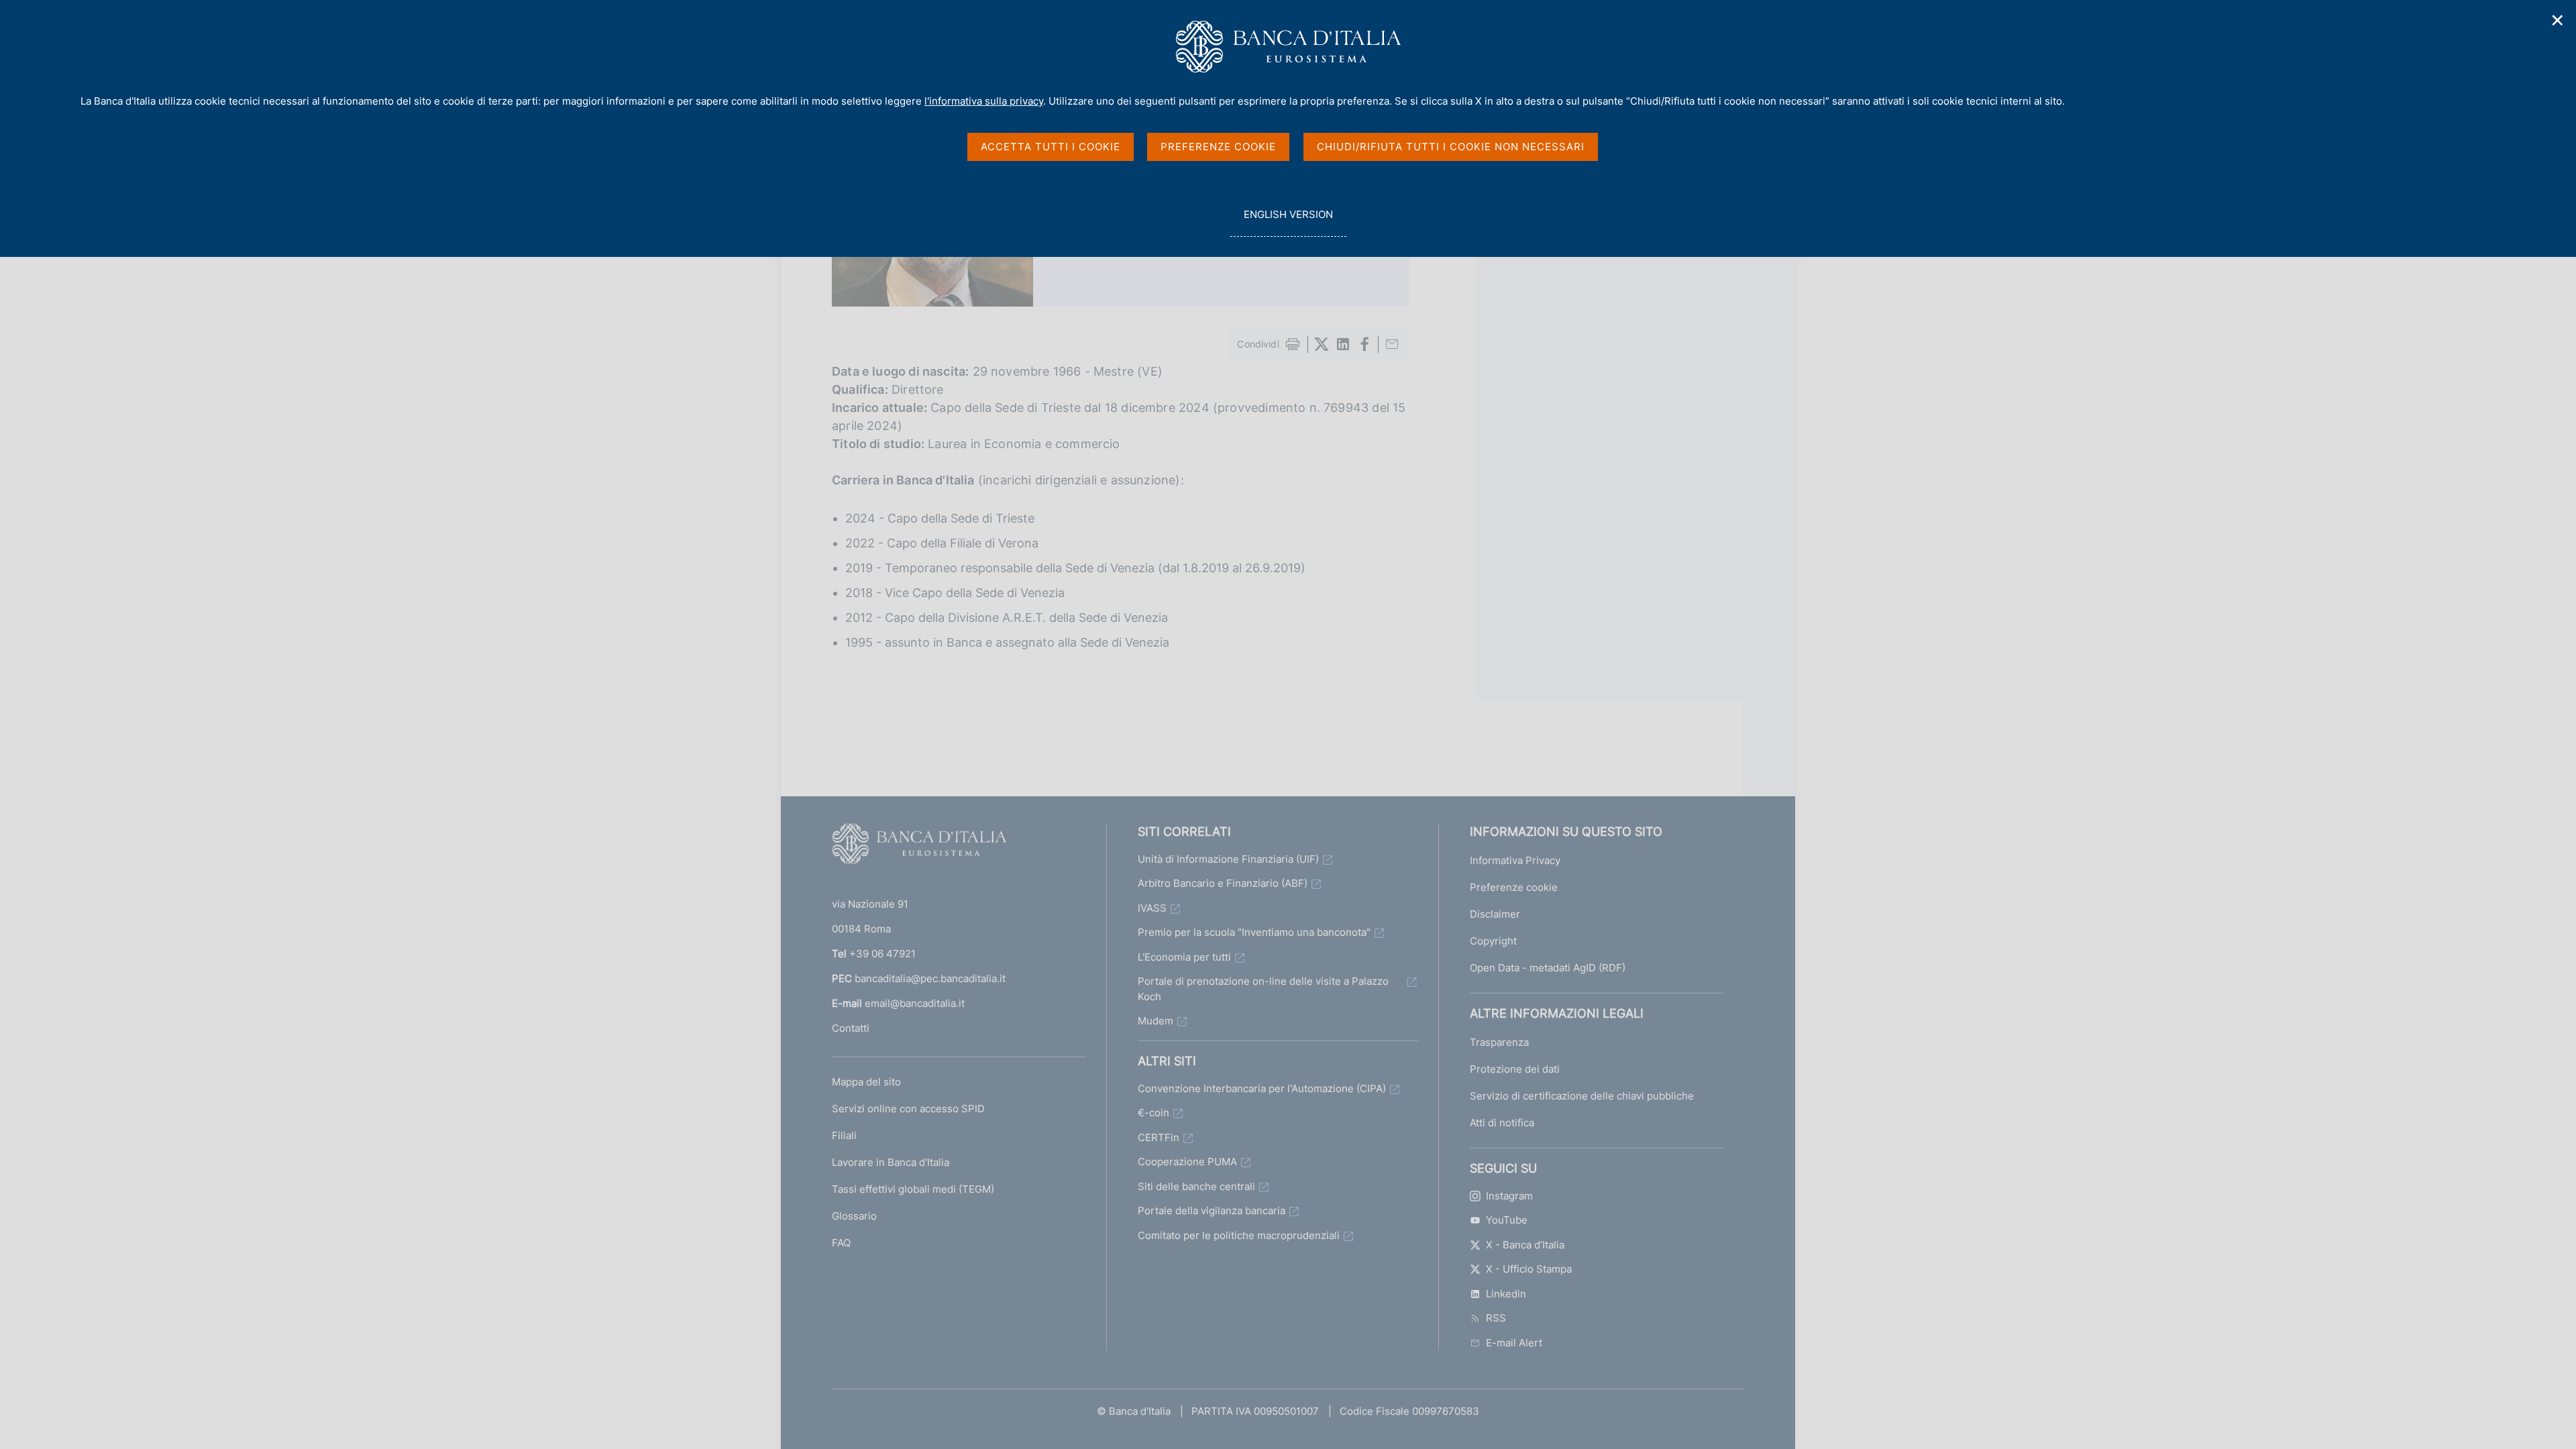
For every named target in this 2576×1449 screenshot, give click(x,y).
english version (1288, 222)
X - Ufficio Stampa (1529, 1269)
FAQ (841, 1243)
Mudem (1156, 1021)
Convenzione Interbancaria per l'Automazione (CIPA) (1262, 1088)
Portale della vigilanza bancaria (1212, 1211)
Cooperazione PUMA (1187, 1162)
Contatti (851, 1028)
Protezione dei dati (1515, 1069)
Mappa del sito (866, 1082)
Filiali (844, 1135)
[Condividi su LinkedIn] (1343, 344)
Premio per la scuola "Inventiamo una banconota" (1254, 932)
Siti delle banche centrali (1196, 1186)
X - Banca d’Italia (1525, 1245)
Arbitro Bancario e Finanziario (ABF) (1223, 883)
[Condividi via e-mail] (1392, 344)
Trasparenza (1499, 1042)
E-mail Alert (1514, 1343)
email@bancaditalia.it (915, 1003)
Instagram (1509, 1196)
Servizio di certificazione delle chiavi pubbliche (1582, 1096)
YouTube (1507, 1220)
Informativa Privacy (1515, 860)
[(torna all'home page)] (919, 847)
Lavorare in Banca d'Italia (891, 1162)
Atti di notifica (1502, 1123)
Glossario (854, 1216)
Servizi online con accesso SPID (908, 1109)
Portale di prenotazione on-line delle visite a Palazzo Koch (1263, 989)
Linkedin (1506, 1294)
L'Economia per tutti (1184, 957)
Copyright (1493, 941)
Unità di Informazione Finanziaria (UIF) (1228, 859)
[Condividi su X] (1322, 344)
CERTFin (1159, 1137)
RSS (1496, 1318)
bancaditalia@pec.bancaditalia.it (930, 978)
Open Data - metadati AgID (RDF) (1548, 968)
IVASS (1152, 908)
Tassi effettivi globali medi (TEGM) (913, 1189)
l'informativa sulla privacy (984, 101)
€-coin (1153, 1113)
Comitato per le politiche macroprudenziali (1239, 1235)
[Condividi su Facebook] (1364, 344)
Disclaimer (1495, 914)
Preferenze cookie (1514, 887)
